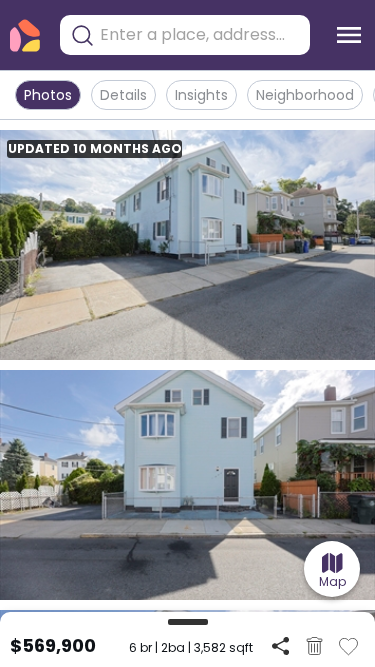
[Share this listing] (280, 645)
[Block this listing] (314, 646)
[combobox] (200, 35)
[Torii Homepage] (25, 35)
